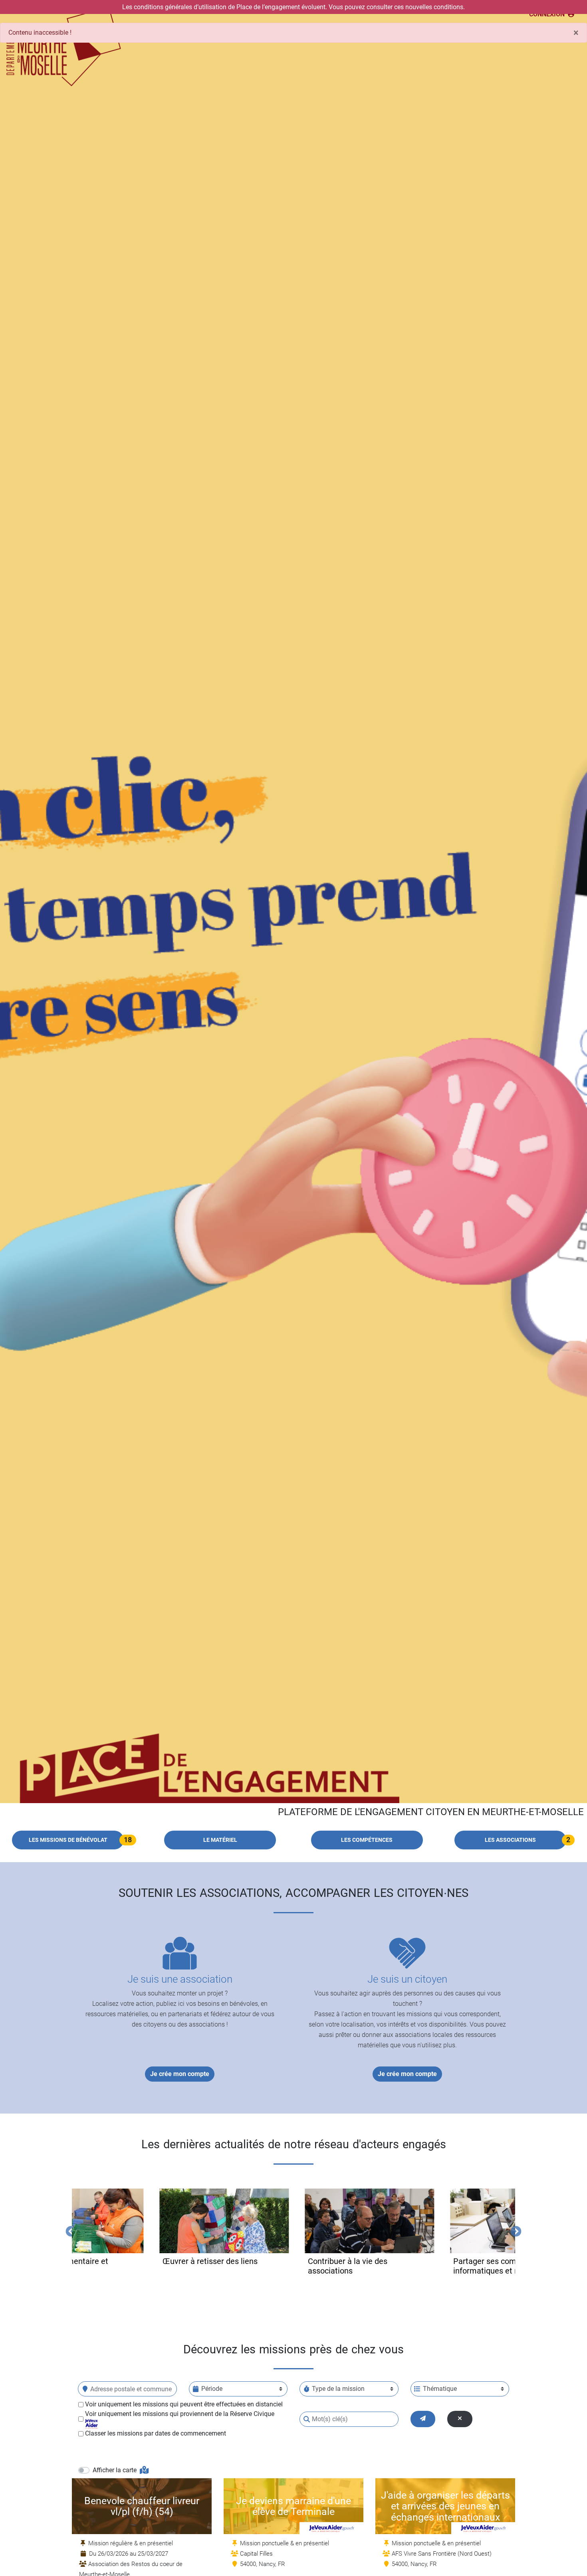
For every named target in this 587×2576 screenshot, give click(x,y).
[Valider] (423, 2419)
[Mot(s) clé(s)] (307, 2419)
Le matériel (220, 1840)
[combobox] (127, 2389)
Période (212, 2389)
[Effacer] (460, 2419)
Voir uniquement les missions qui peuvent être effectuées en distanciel (184, 2404)
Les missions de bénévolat (68, 1840)
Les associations (510, 1840)
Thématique (440, 2389)
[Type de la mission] (307, 2389)
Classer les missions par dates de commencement (156, 2433)
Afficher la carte (115, 2470)
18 (128, 1840)
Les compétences (367, 1840)
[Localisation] (85, 2389)
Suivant (514, 2230)
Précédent (69, 2230)
